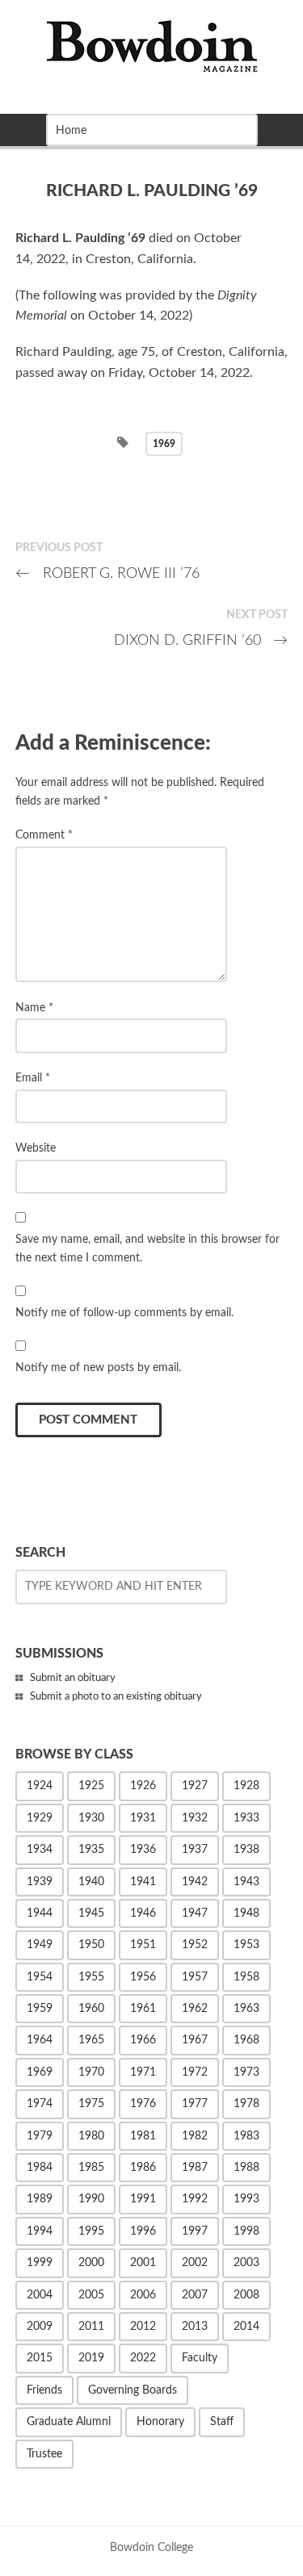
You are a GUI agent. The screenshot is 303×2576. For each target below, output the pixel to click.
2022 (143, 2358)
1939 (40, 1882)
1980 (91, 2136)
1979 (40, 2136)
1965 (91, 2040)
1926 (143, 1786)
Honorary (160, 2422)
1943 (246, 1882)
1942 (195, 1882)
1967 (195, 2040)
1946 (143, 1913)
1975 (91, 2104)
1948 (246, 1913)
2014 (246, 2327)
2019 (91, 2358)
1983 (246, 2136)
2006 (143, 2295)
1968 (246, 2040)
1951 (143, 1945)
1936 (143, 1850)
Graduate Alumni (69, 2422)
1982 (195, 2136)
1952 (195, 1945)
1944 (40, 1913)
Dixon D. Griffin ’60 (201, 640)
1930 (91, 1818)
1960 (91, 2009)
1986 (143, 2168)
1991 (143, 2199)
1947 (195, 1913)
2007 (195, 2295)
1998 (246, 2231)
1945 (91, 1913)
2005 (91, 2295)
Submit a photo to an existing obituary (116, 1697)
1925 (91, 1786)
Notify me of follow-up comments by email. (124, 1313)
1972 (195, 2072)
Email (33, 1078)
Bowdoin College (151, 2547)
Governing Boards (133, 2390)
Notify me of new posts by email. (98, 1367)
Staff (222, 2422)
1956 (143, 1977)
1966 (143, 2040)
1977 (195, 2104)
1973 (246, 2072)
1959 (40, 2009)
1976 (143, 2104)
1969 (164, 444)
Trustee (44, 2454)
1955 (91, 1977)
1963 (246, 2009)
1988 (246, 2168)
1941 (143, 1882)
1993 (246, 2199)
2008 (246, 2295)
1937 (195, 1850)
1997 (195, 2231)
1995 (91, 2231)
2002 (195, 2263)
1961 (143, 2009)
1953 (246, 1945)
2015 (40, 2358)
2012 (143, 2327)
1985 (91, 2168)
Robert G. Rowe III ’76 (107, 573)
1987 (195, 2168)
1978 (246, 2104)
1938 (246, 1850)
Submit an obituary (73, 1678)
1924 (40, 1786)
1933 (246, 1818)
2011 (91, 2327)
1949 (40, 1945)
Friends (44, 2390)
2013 (195, 2327)
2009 (40, 2327)
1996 (143, 2231)
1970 (91, 2072)
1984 (40, 2168)
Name (34, 1008)
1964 (40, 2040)
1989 (40, 2199)
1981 (143, 2136)
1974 (40, 2104)
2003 (246, 2263)
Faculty (200, 2358)
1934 (40, 1850)
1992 (195, 2199)
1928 (246, 1786)
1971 (143, 2072)
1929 (40, 1818)
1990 (91, 2199)
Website (36, 1148)
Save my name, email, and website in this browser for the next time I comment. (147, 1248)
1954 (40, 1977)
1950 (91, 1945)
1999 (40, 2263)
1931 (143, 1818)
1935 (91, 1850)
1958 (246, 1977)
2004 (40, 2295)
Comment (44, 835)
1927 (195, 1786)
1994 (40, 2231)
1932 (195, 1818)
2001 (143, 2263)
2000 (91, 2263)
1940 (91, 1882)
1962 (195, 2009)
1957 (195, 1977)
